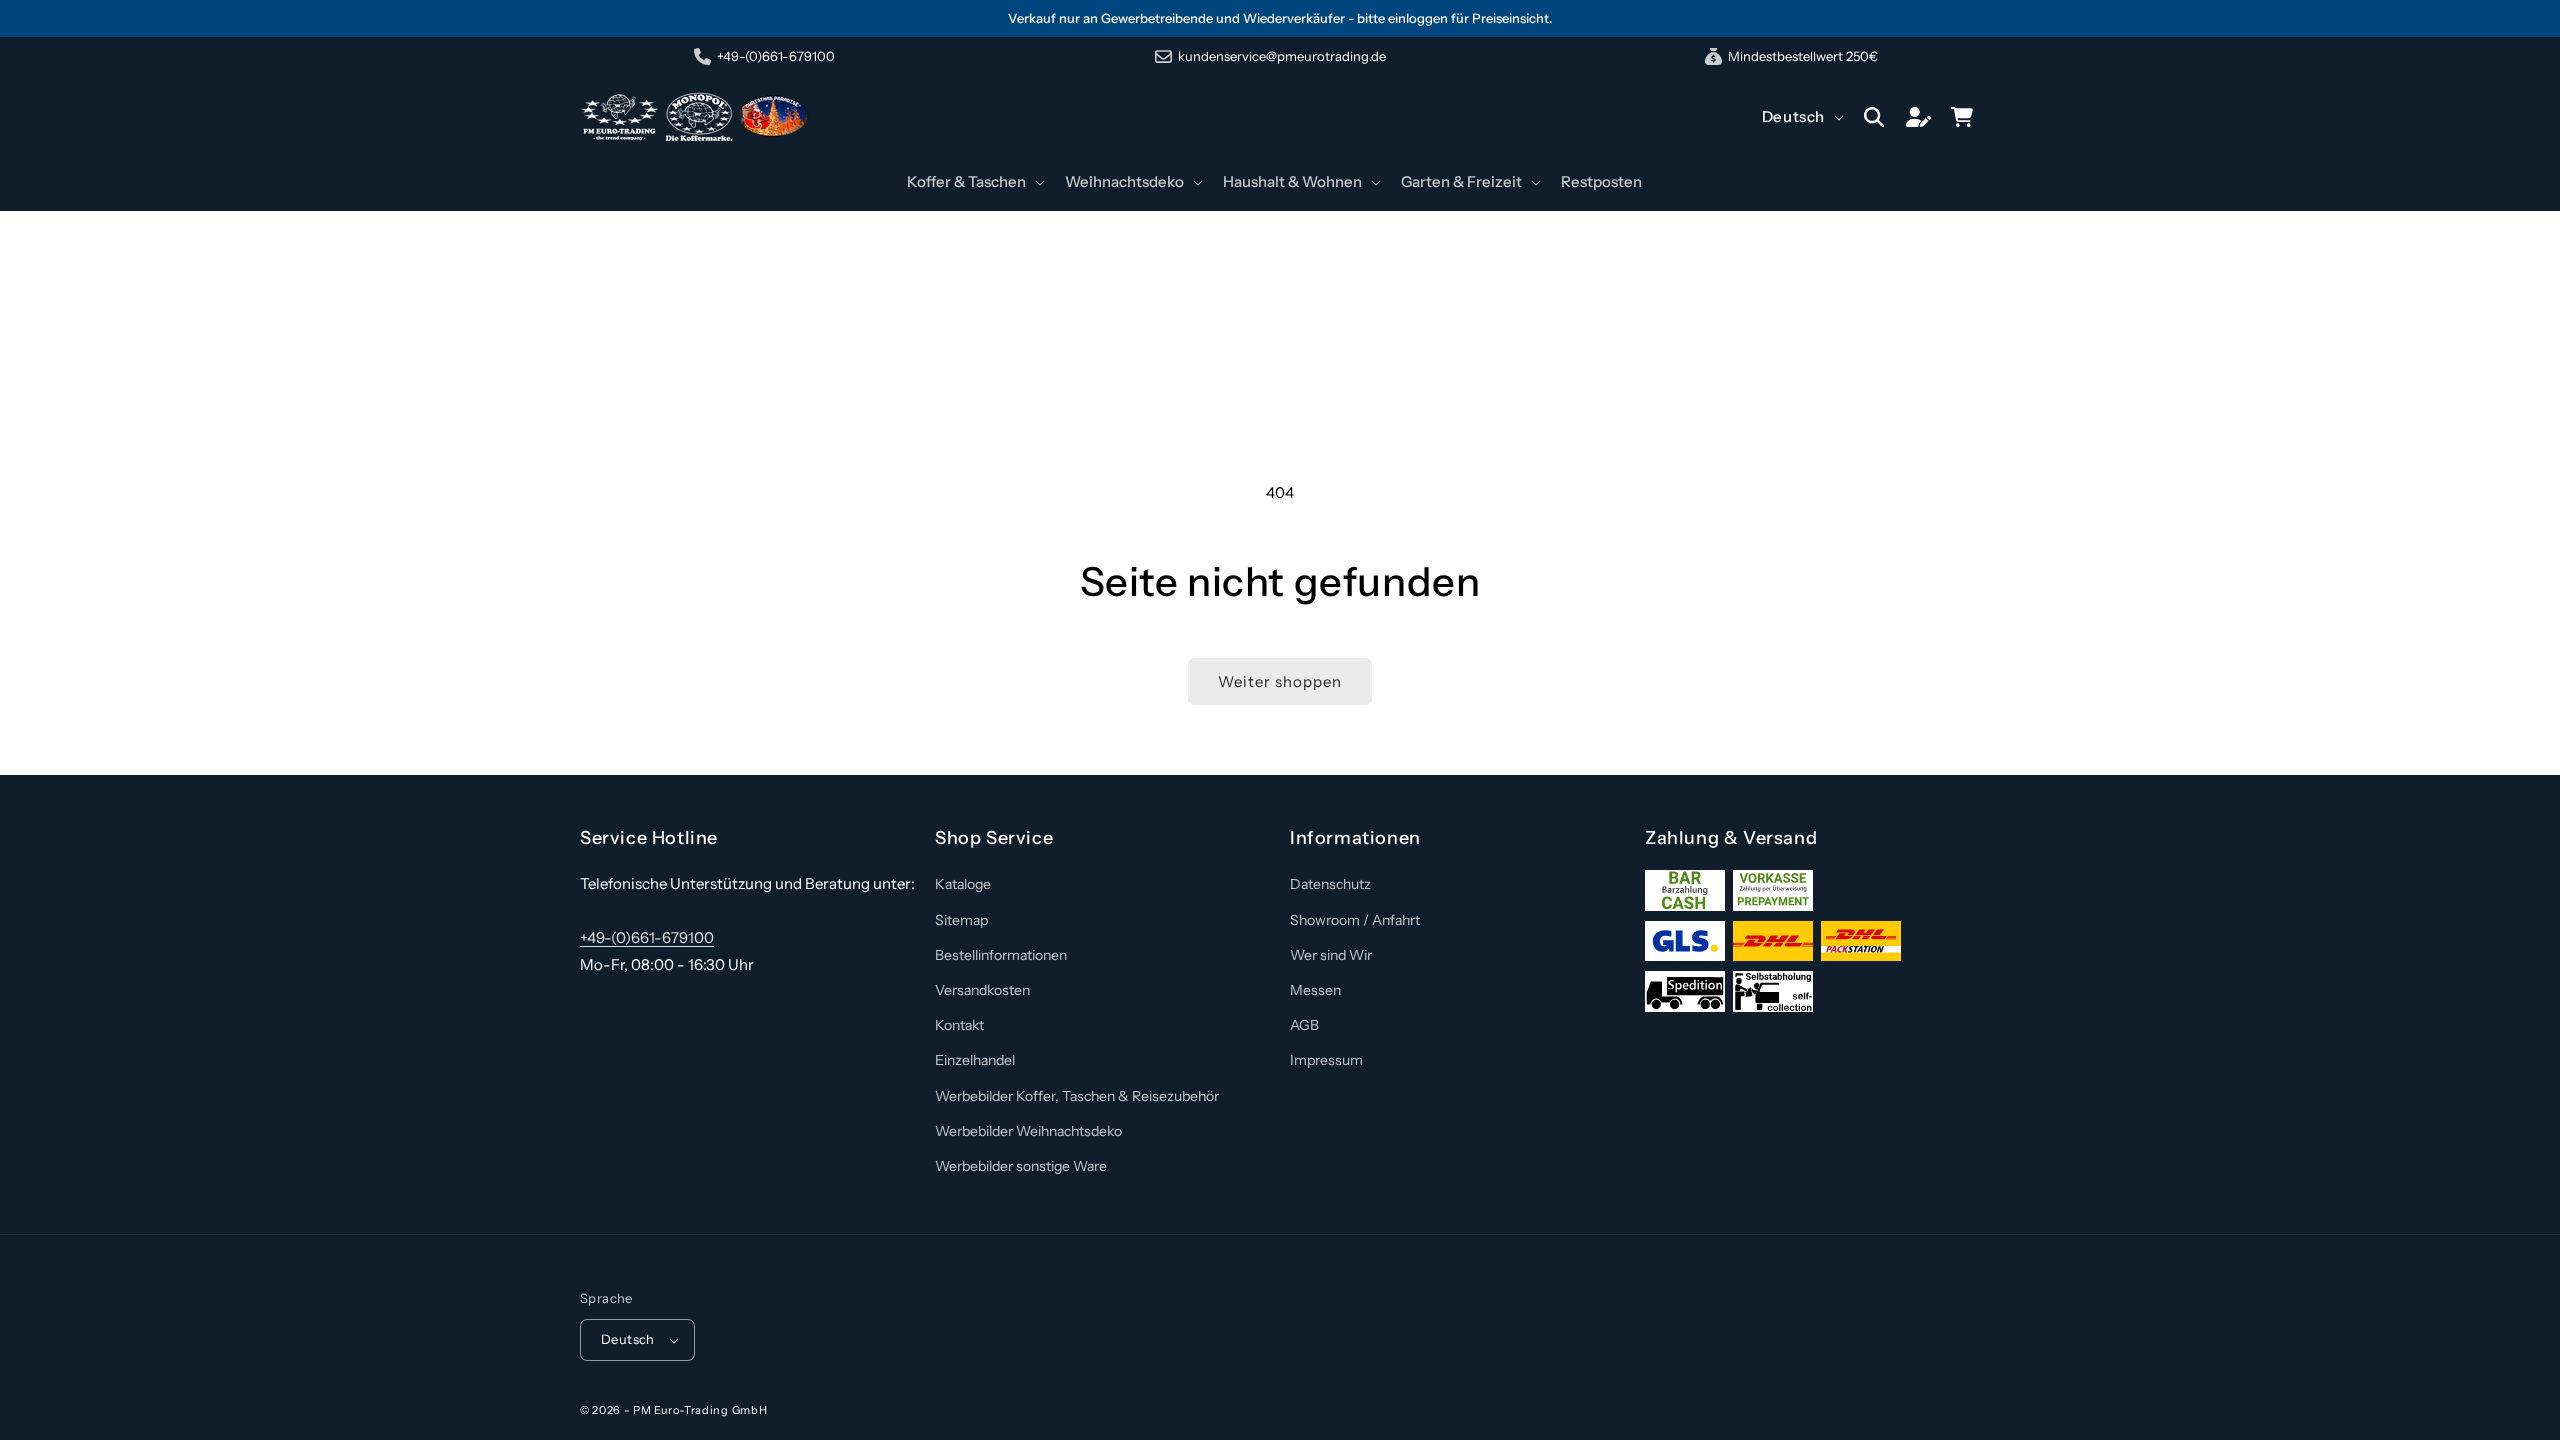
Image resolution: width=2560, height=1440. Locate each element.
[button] (974, 182)
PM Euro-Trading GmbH (700, 1410)
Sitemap (961, 920)
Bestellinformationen (1001, 955)
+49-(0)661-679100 (647, 937)
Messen (1315, 990)
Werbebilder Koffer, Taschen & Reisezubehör (1077, 1096)
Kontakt (959, 1025)
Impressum (1326, 1060)
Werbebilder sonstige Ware (1021, 1166)
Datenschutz (1330, 884)
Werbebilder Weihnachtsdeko (1028, 1131)
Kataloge (963, 884)
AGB (1304, 1025)
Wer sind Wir (1331, 955)
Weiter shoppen (1280, 681)
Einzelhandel (975, 1060)
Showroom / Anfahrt (1355, 920)
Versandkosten (982, 990)
